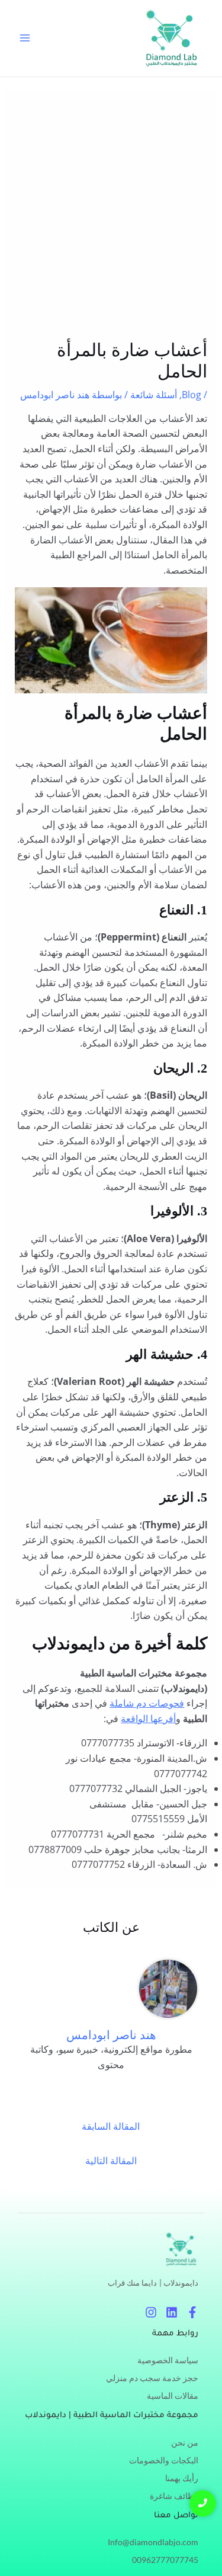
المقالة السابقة (111, 2126)
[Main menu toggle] (25, 38)
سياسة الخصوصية (168, 2360)
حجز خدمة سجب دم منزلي (152, 2378)
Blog (192, 395)
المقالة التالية (111, 2161)
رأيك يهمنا (182, 2478)
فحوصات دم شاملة (147, 1703)
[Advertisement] (111, 223)
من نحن (185, 2442)
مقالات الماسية (173, 2396)
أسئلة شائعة (154, 395)
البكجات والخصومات (164, 2460)
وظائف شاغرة (174, 2496)
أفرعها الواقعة (148, 1719)
